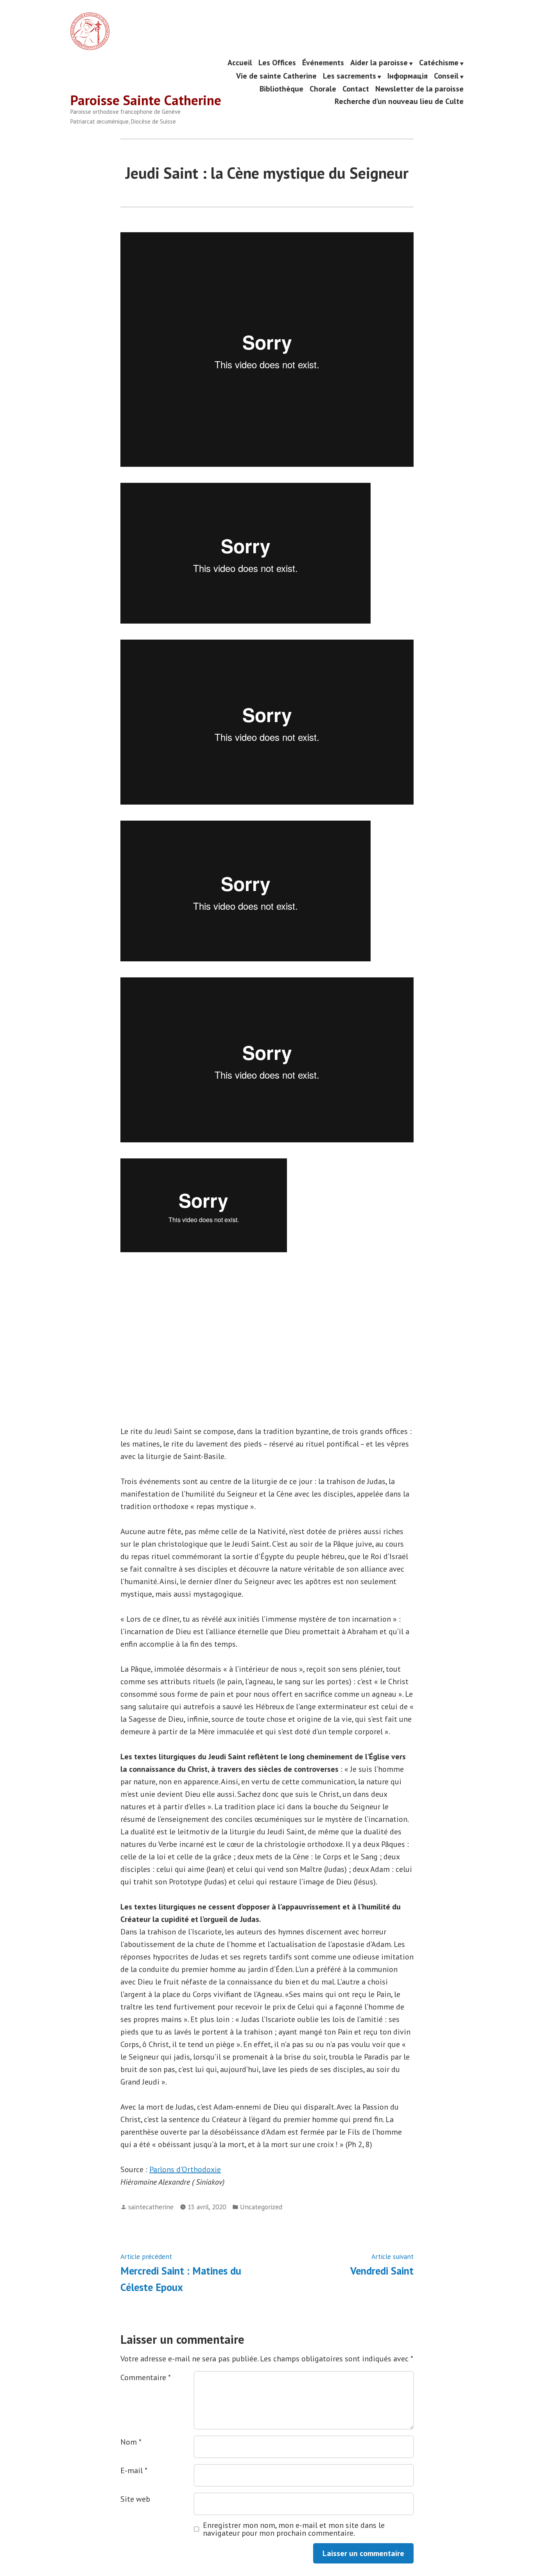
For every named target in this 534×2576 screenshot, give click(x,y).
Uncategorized (261, 2207)
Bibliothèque (281, 89)
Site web (135, 2499)
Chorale (323, 89)
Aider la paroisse (379, 63)
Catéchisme (439, 63)
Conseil (446, 76)
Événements (323, 63)
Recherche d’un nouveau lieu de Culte (399, 101)
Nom (131, 2442)
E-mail (134, 2470)
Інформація (408, 76)
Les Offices (277, 63)
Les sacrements (349, 76)
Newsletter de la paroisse (419, 89)
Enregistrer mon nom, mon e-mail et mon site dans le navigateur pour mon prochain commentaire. (294, 2529)
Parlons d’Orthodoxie (185, 2169)
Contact (356, 89)
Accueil (240, 63)
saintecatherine (151, 2207)
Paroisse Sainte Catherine (146, 100)
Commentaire (146, 2377)
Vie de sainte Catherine (276, 76)
